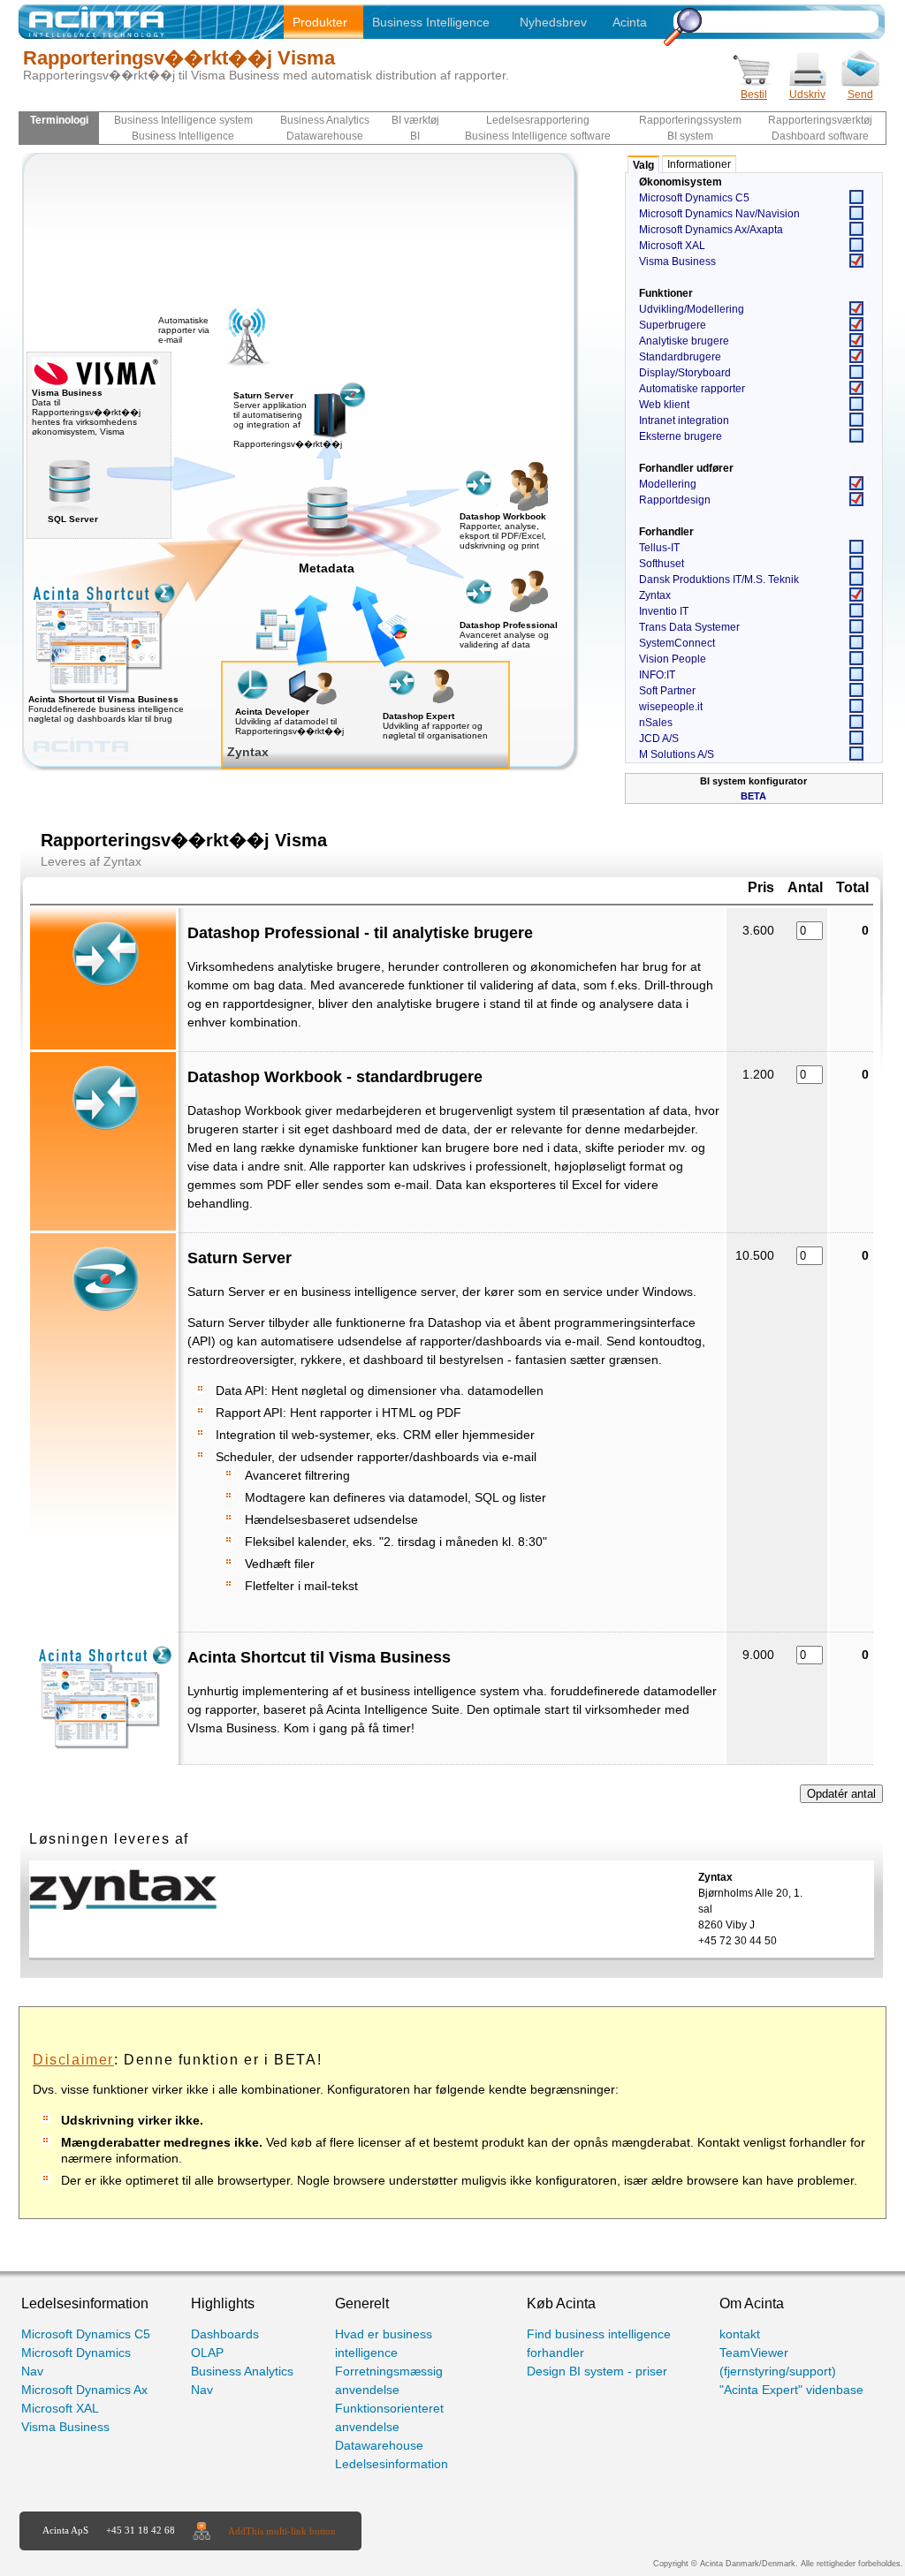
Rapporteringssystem (690, 120)
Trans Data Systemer (689, 627)
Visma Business (677, 261)
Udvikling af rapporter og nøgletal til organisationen (435, 731)
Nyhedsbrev (553, 22)
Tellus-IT (659, 548)
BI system (690, 136)
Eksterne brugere (681, 436)
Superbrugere (673, 325)
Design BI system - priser (597, 2371)
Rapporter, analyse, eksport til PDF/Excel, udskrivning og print (503, 536)
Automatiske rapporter (692, 389)
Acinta (630, 22)
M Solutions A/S (677, 754)
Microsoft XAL (672, 246)
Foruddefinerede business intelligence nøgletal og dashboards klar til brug (106, 709)
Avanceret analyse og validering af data (504, 640)
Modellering (668, 484)
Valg (643, 165)
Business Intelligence (431, 22)
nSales (656, 723)
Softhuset (662, 564)
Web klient (664, 405)
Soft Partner (667, 691)
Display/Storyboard (685, 373)
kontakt (740, 2334)
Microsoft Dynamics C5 (694, 198)
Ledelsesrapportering (538, 120)
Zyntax (655, 595)
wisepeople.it (671, 707)
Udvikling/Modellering (692, 309)
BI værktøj (415, 120)
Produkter (320, 22)
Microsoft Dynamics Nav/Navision (719, 214)
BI (415, 136)
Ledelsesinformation (392, 2464)
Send (860, 95)
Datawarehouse (325, 136)
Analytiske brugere (684, 341)
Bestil (754, 95)
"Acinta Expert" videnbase (791, 2390)
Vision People (673, 659)
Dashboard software (820, 136)
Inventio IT (664, 611)
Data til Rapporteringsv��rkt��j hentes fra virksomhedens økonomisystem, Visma (86, 412)
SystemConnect (677, 643)
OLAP (207, 2352)
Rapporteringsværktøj (820, 120)
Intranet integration (684, 420)
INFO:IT (657, 675)
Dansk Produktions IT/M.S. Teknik (719, 580)
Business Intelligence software (538, 136)
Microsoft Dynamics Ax (84, 2390)
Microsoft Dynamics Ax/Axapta (711, 230)
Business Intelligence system (183, 120)
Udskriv (807, 95)
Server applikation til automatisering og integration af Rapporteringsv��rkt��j (288, 420)
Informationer (699, 164)
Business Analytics (325, 120)
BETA (753, 796)
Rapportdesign (675, 500)
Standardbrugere (680, 357)
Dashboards (225, 2334)
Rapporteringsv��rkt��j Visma (179, 58)
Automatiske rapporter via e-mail (184, 330)
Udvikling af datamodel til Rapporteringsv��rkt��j (289, 726)
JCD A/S (659, 739)
